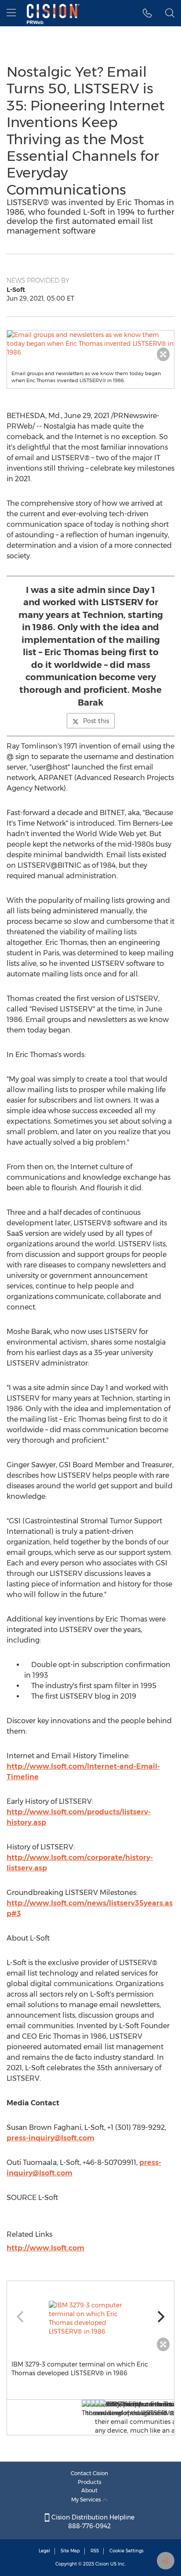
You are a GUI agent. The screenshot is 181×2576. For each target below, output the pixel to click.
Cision (102, 2564)
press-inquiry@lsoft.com (51, 2138)
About (89, 2490)
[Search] (170, 13)
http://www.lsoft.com (45, 2248)
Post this (96, 721)
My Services (87, 2500)
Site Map (70, 2551)
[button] (90, 344)
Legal (44, 2551)
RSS (95, 2551)
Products (90, 2482)
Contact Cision (89, 2473)
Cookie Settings (127, 2551)
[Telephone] (147, 13)
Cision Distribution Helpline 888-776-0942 (92, 2522)
